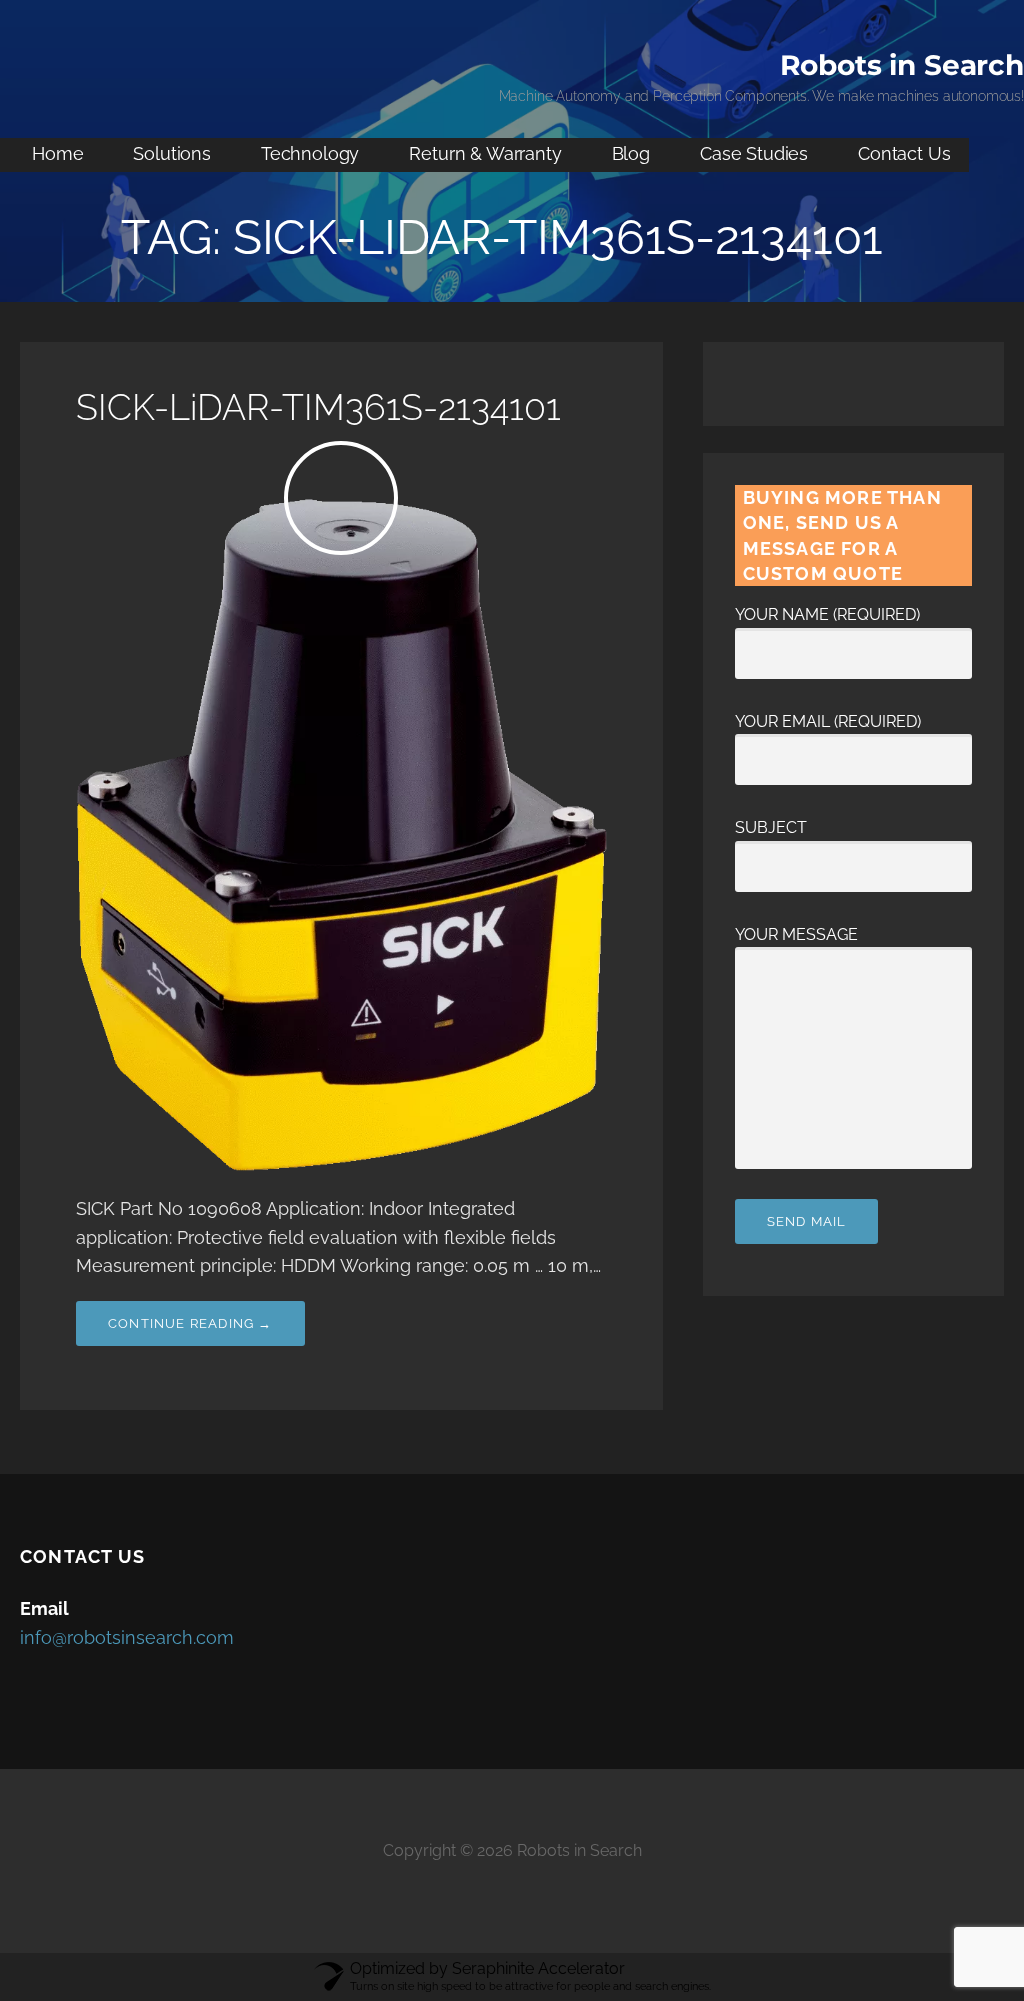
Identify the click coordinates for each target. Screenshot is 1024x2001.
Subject (771, 827)
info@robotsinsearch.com (127, 1637)
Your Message (796, 934)
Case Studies (754, 153)
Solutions (172, 153)
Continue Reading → (190, 1323)
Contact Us (904, 153)
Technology (310, 153)
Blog (631, 153)
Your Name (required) (827, 614)
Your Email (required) (828, 721)
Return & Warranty (485, 153)
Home (57, 153)
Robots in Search (902, 65)
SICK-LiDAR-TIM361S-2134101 (318, 407)
